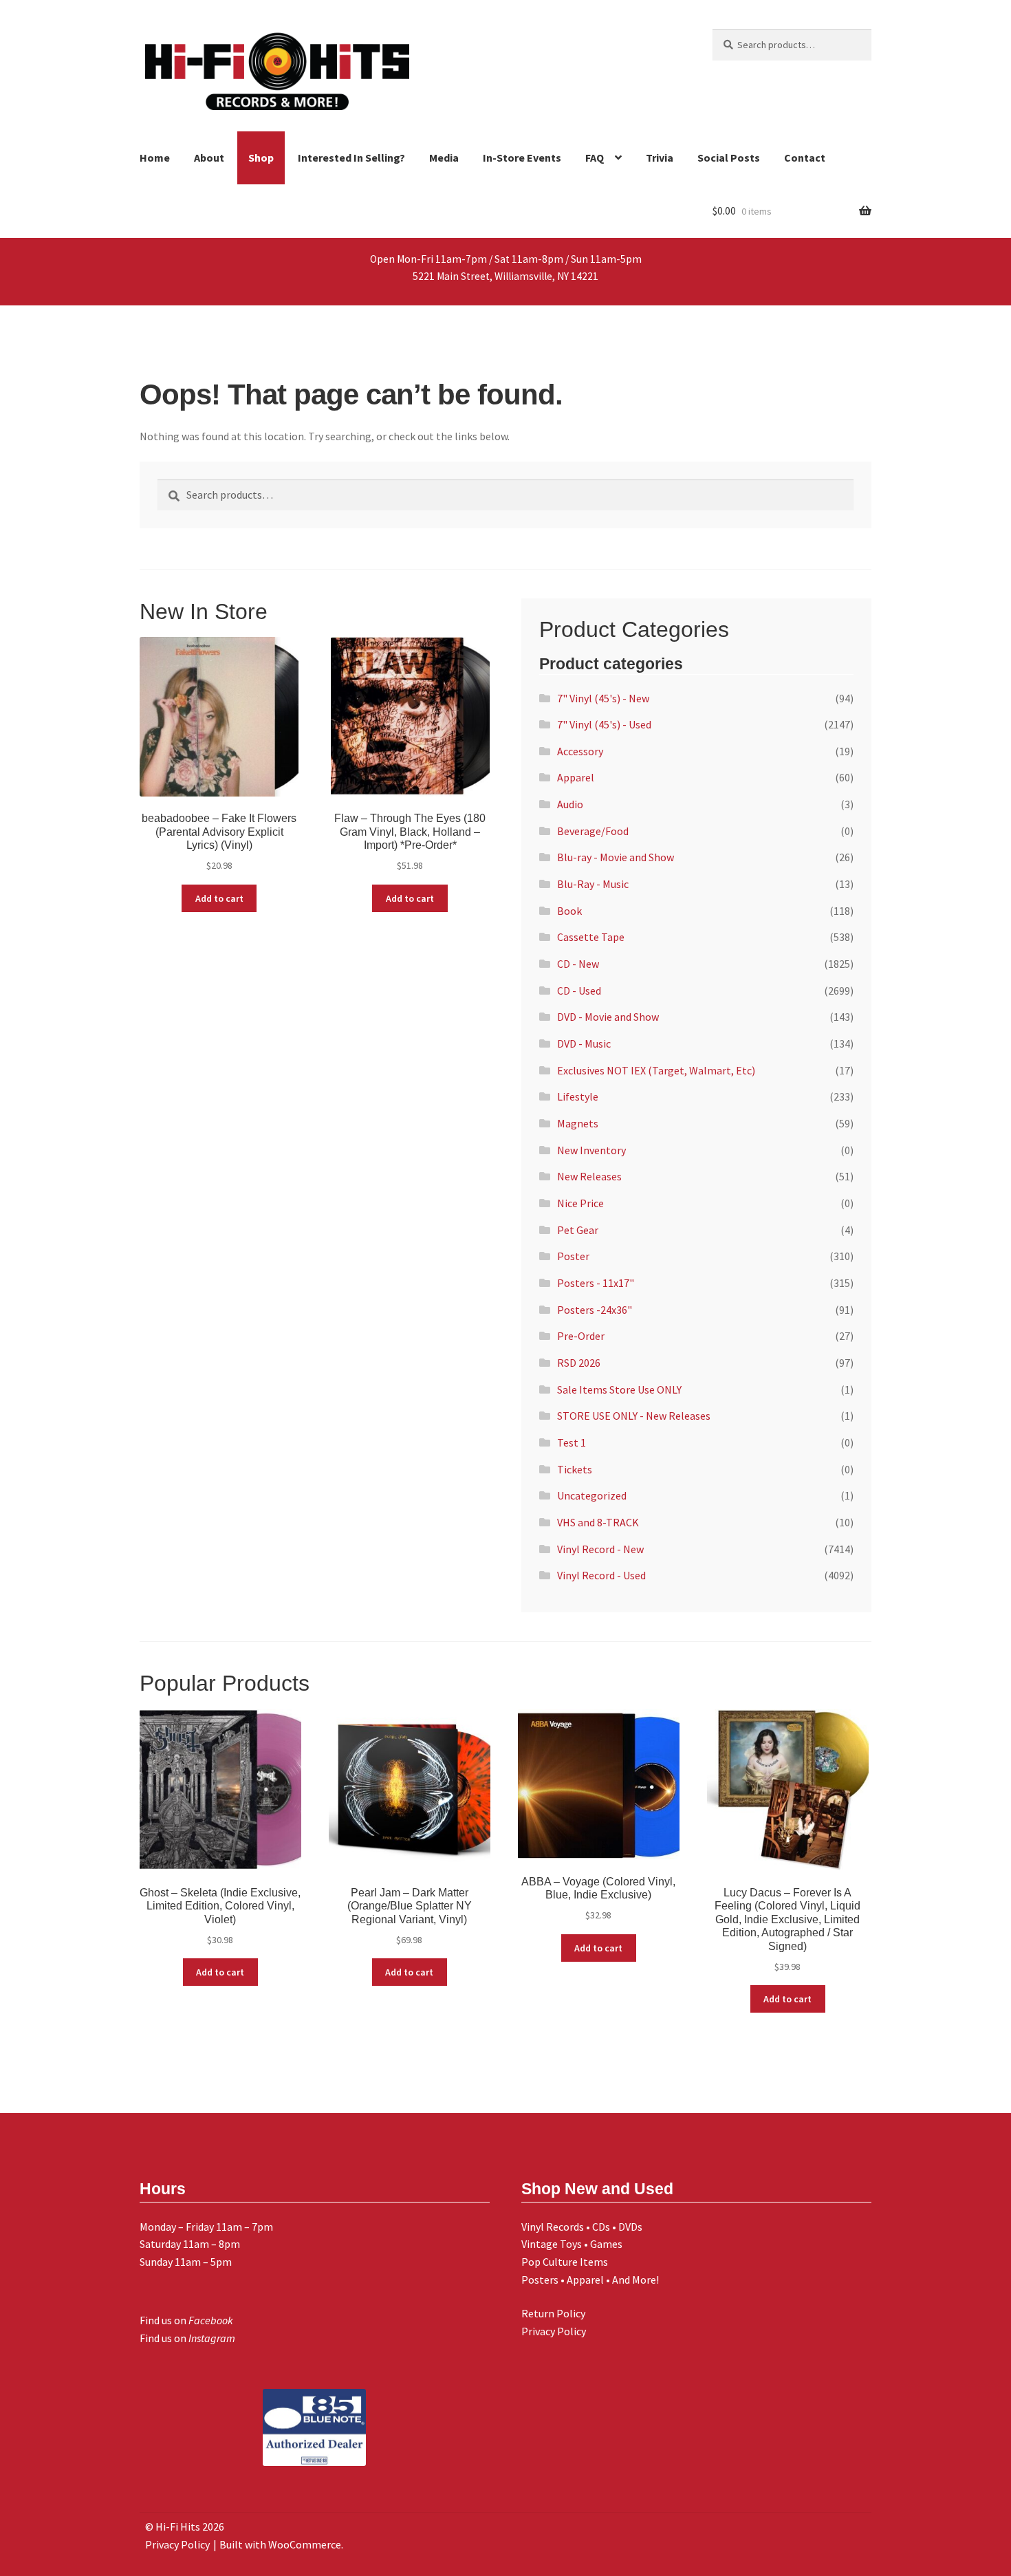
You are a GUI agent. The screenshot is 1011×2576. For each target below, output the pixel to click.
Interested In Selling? (351, 158)
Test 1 (572, 1442)
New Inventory (591, 1150)
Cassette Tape (591, 937)
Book (569, 911)
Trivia (660, 158)
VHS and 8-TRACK (598, 1522)
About (209, 158)
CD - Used (579, 991)
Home (155, 158)
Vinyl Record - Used (601, 1575)
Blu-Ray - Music (593, 884)
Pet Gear (578, 1230)
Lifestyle (578, 1096)
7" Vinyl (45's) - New (603, 698)
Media (444, 158)
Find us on (186, 2320)
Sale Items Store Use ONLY (619, 1389)
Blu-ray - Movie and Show (616, 857)
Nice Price (580, 1203)
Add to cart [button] (219, 898)
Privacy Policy (554, 2331)
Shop (261, 158)
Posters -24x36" (595, 1310)
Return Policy (553, 2313)
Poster (573, 1256)
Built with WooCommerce (280, 2544)
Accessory (580, 751)
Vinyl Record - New (600, 1549)
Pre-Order (581, 1336)
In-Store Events (522, 158)
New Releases (589, 1176)
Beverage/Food (593, 831)
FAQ (595, 158)
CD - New (578, 964)
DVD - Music (584, 1043)
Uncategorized (592, 1495)
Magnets (578, 1123)
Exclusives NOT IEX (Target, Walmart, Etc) (656, 1070)
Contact (805, 158)
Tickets (575, 1469)
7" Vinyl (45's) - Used (604, 724)
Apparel (576, 777)
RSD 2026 (579, 1363)
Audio (570, 804)
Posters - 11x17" (596, 1283)
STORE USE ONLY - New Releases (634, 1416)
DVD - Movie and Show (608, 1017)
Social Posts (729, 158)
